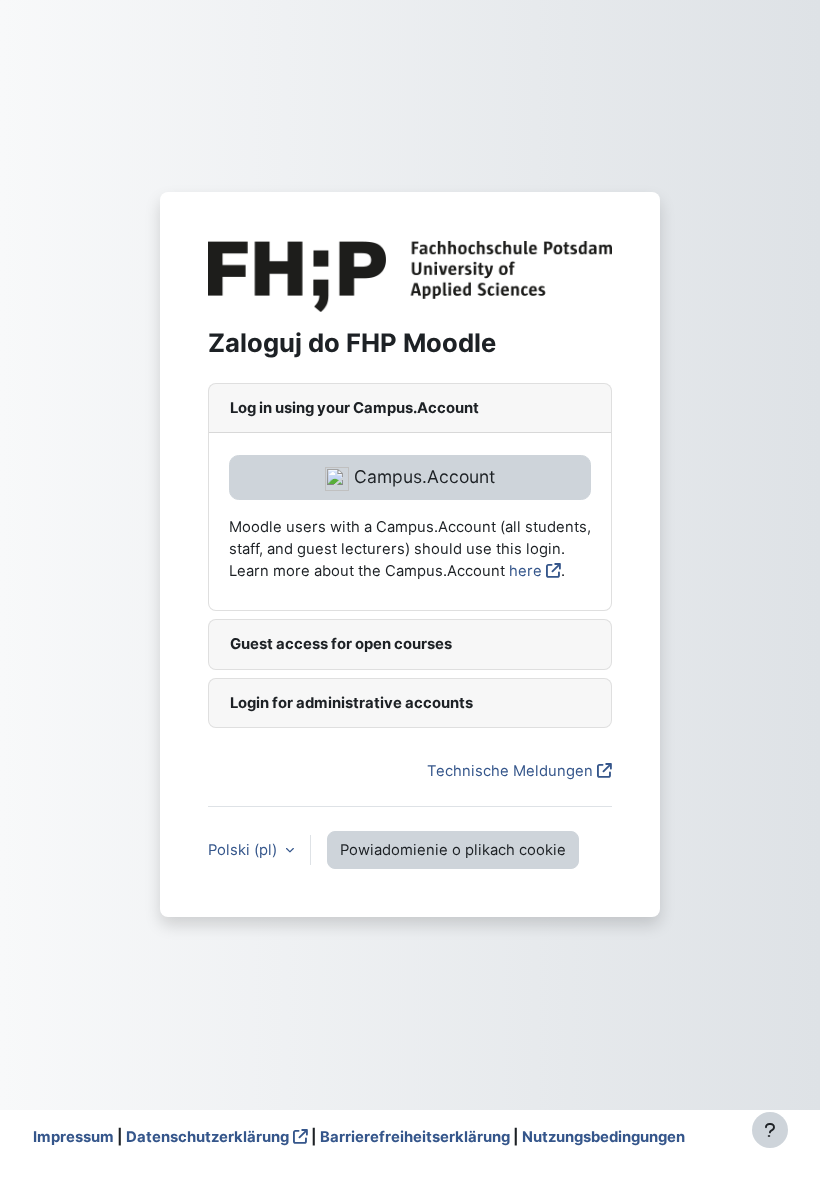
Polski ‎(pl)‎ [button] (244, 850)
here (525, 571)
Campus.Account (422, 476)
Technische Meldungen (510, 771)
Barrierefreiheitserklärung (415, 1137)
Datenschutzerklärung (207, 1137)
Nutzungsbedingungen (603, 1137)
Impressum (73, 1137)
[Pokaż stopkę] (770, 1130)
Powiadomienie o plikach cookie (453, 850)
